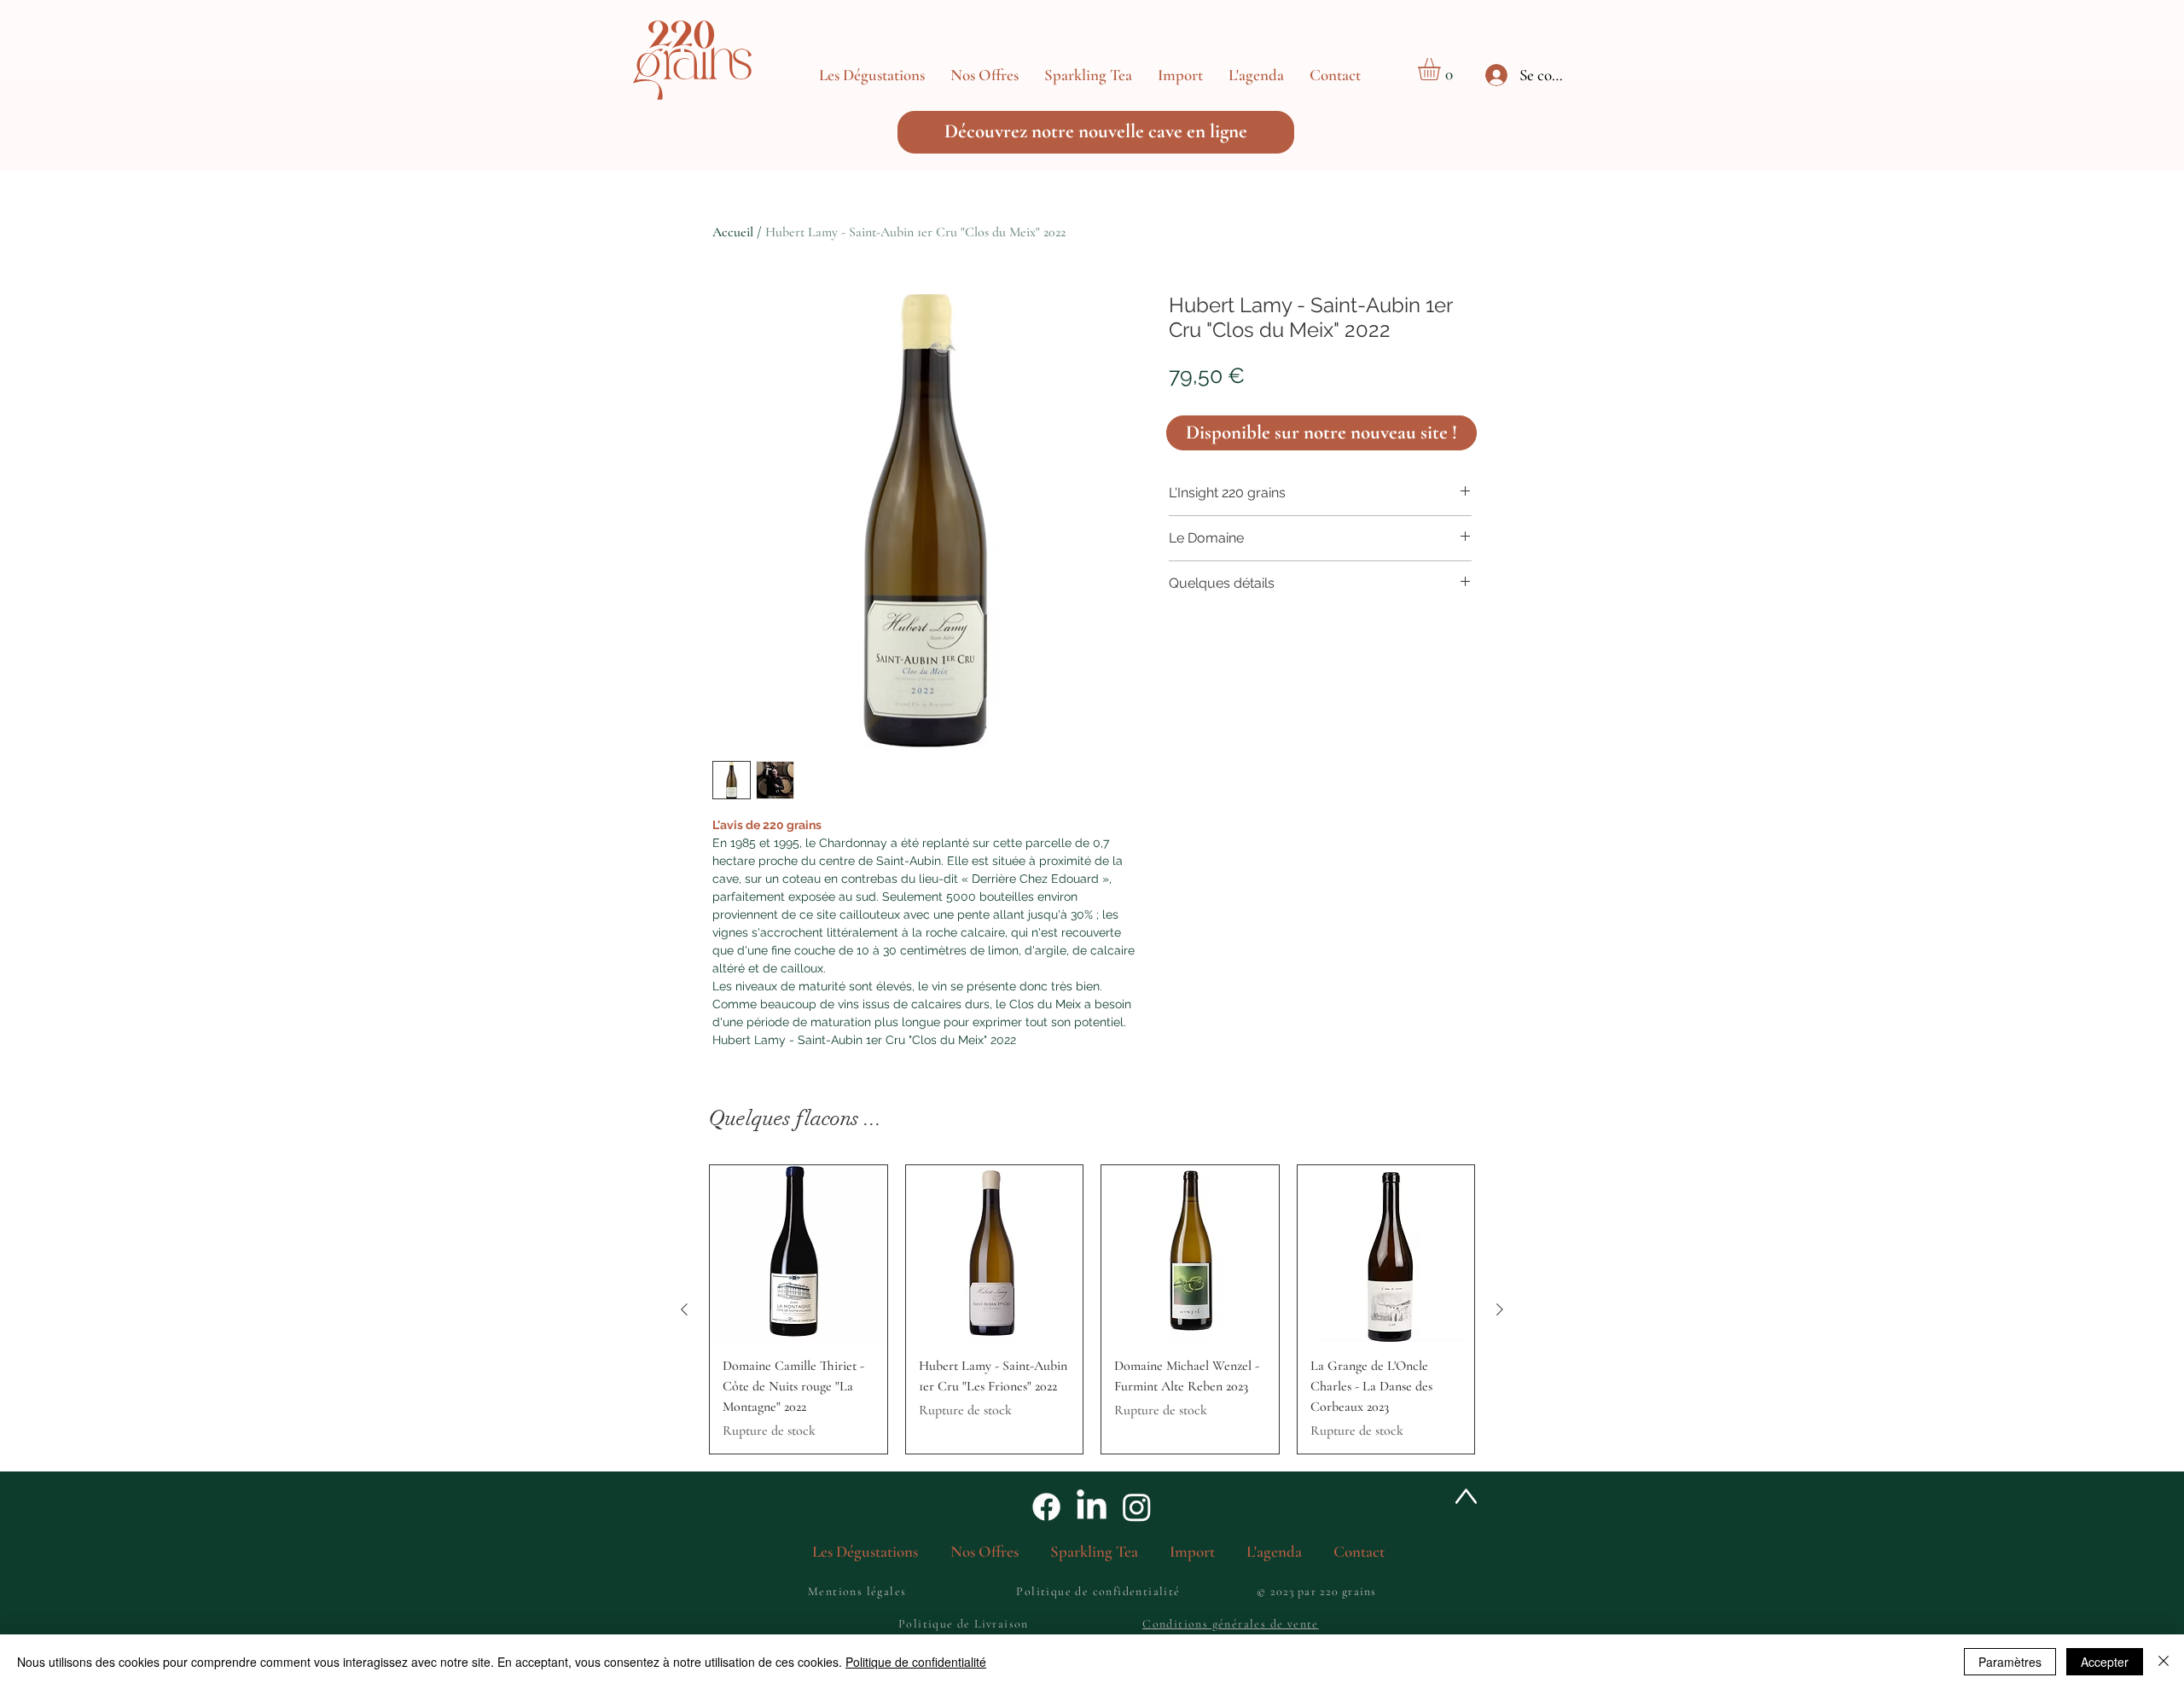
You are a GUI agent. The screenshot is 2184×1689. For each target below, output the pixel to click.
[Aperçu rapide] (799, 1254)
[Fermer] (2164, 1662)
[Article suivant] (1500, 1309)
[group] (1092, 1310)
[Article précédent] (684, 1309)
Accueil (733, 232)
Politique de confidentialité (916, 1662)
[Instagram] (1137, 1507)
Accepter (2105, 1662)
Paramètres (2010, 1662)
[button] (985, 75)
